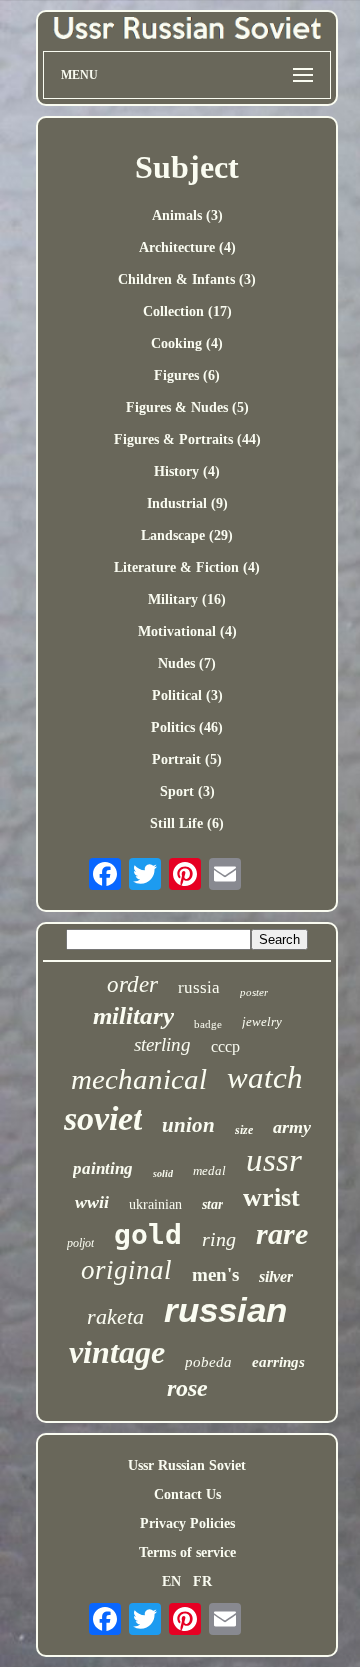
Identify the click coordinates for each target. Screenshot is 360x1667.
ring (219, 1239)
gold (148, 1234)
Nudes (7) (187, 663)
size (244, 1130)
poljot (80, 1243)
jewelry (262, 1021)
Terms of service (187, 1552)
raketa (115, 1316)
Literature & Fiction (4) (187, 567)
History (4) (187, 471)
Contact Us (187, 1494)
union (188, 1125)
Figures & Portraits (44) (187, 439)
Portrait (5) (187, 759)
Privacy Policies (187, 1523)
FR (202, 1581)
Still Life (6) (187, 823)
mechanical (139, 1079)
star (212, 1204)
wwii (92, 1202)
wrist (271, 1197)
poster (254, 992)
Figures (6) (187, 375)
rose (187, 1388)
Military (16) (187, 599)
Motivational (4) (187, 631)
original (126, 1270)
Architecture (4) (187, 247)
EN (171, 1581)
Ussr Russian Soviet (187, 1465)
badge (208, 1024)
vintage (117, 1352)
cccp (225, 1046)
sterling (162, 1044)
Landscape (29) (187, 535)
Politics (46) (187, 727)
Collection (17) (187, 311)
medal (209, 1170)
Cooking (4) (187, 343)
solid (163, 1173)
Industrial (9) (187, 503)
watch (265, 1077)
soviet (103, 1118)
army (292, 1127)
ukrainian (155, 1204)
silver (276, 1276)
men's (215, 1274)
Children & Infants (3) (187, 279)
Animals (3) (187, 215)
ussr (274, 1160)
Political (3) (187, 695)
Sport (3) (187, 791)
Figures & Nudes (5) (187, 407)
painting (103, 1168)
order (132, 984)
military (133, 1015)
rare (282, 1233)
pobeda (208, 1362)
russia (199, 987)
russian (225, 1309)
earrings (278, 1362)
